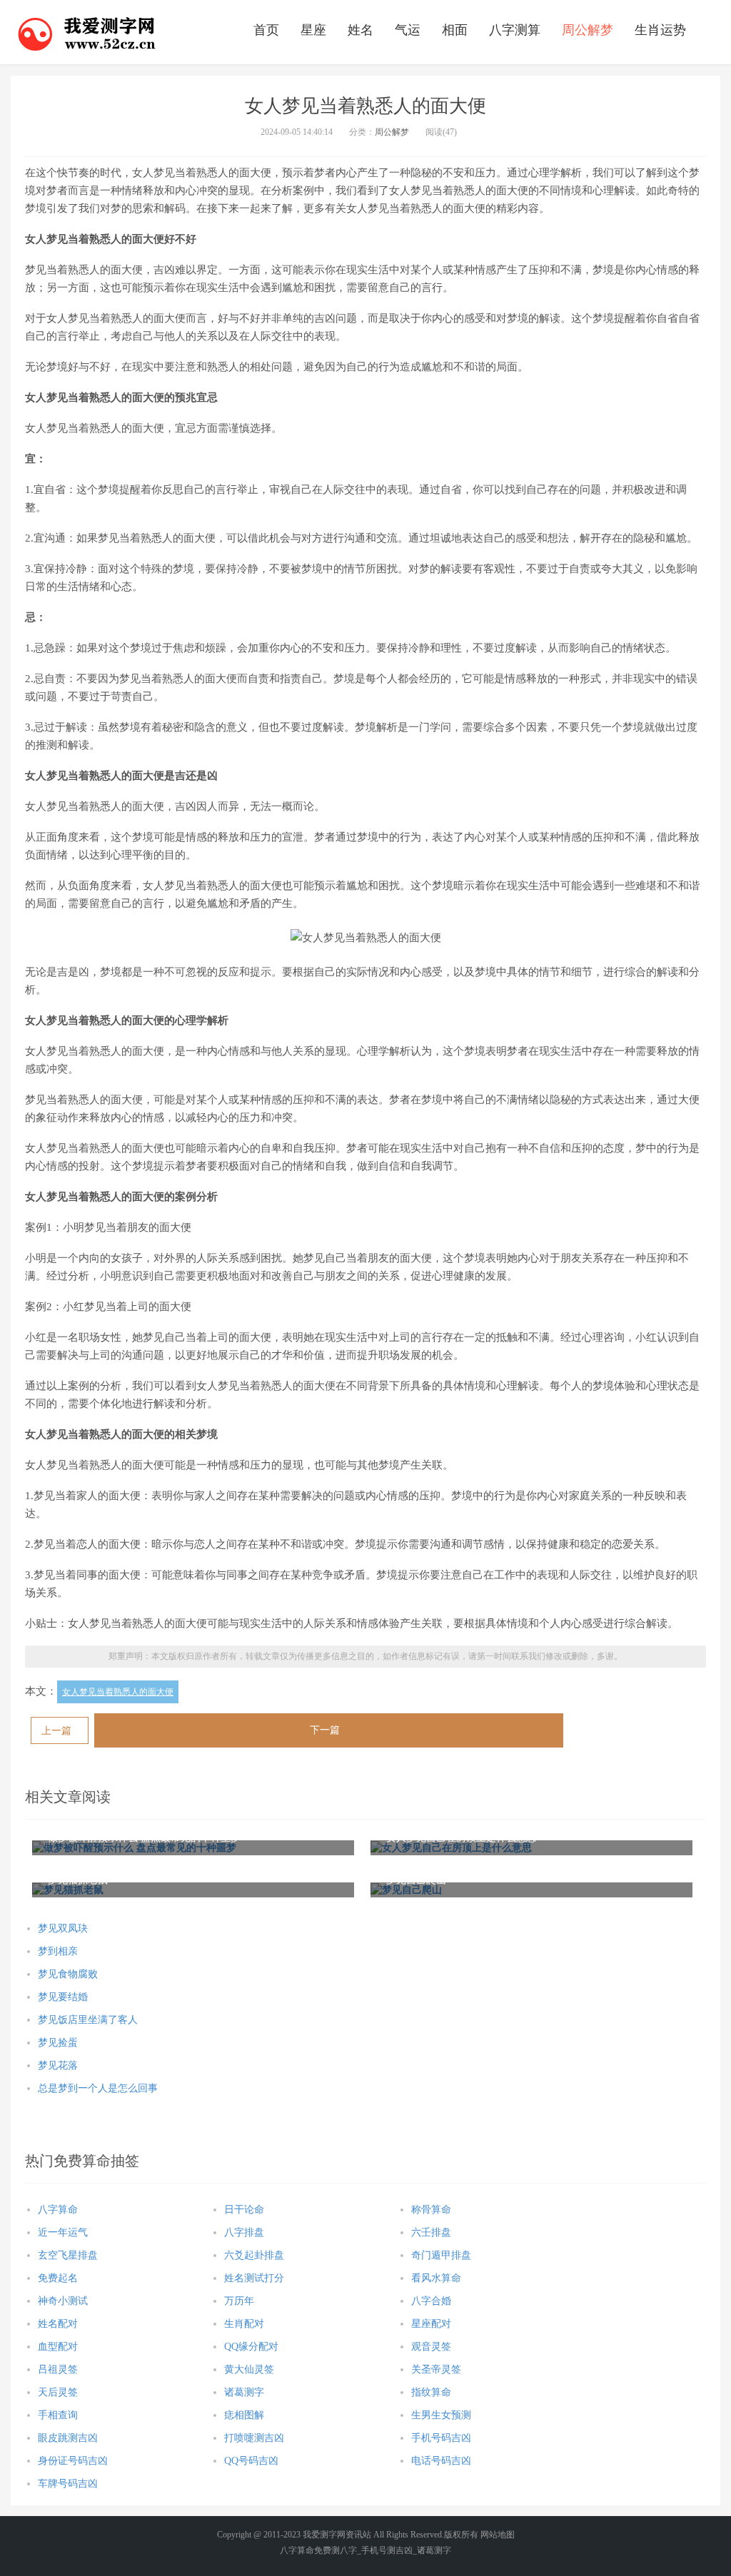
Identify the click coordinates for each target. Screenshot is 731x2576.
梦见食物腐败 (68, 1974)
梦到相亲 (58, 1951)
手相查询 (58, 2415)
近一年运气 (63, 2232)
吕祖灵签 (58, 2369)
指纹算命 (431, 2392)
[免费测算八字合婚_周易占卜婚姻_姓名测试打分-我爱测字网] (87, 32)
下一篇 (325, 1730)
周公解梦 (588, 30)
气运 (408, 30)
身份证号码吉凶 (73, 2461)
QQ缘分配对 (251, 2347)
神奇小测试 (63, 2301)
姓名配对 (58, 2324)
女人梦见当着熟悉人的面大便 (118, 1692)
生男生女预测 (441, 2415)
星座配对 (431, 2324)
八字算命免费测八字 (318, 2550)
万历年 (239, 2301)
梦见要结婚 (63, 1997)
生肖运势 (660, 30)
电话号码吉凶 (441, 2461)
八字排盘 (244, 2232)
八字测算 (515, 30)
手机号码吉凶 (441, 2438)
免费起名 (58, 2278)
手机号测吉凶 (387, 2550)
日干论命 (244, 2210)
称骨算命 (431, 2210)
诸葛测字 (244, 2392)
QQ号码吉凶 (251, 2461)
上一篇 (56, 1731)
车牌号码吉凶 (68, 2484)
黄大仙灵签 (249, 2369)
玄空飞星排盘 (68, 2255)
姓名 (361, 30)
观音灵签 (431, 2347)
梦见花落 (58, 2065)
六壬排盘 (431, 2232)
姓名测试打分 (254, 2278)
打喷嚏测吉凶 (254, 2438)
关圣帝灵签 (436, 2369)
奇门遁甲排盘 (441, 2255)
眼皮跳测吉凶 (68, 2438)
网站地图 (498, 2535)
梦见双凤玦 (63, 1928)
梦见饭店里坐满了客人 (88, 2020)
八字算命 (58, 2210)
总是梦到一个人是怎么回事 (98, 2088)
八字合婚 (431, 2301)
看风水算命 (436, 2278)
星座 (313, 30)
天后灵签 (58, 2392)
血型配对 (58, 2347)
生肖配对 (244, 2324)
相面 (455, 30)
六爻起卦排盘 (254, 2255)
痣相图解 (244, 2415)
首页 (266, 30)
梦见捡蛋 (58, 2043)
